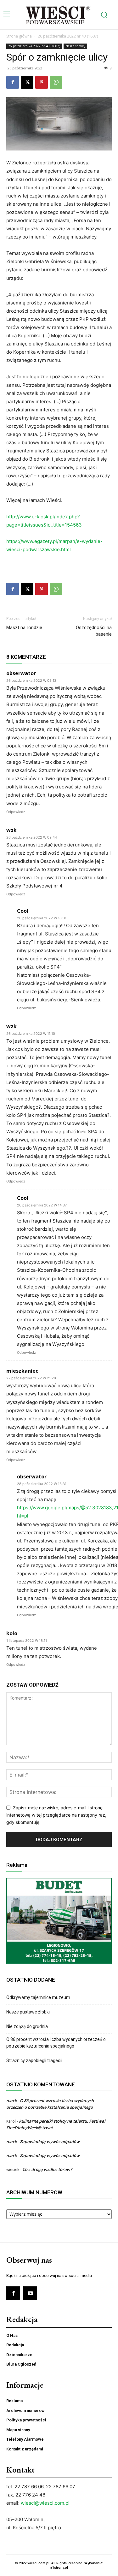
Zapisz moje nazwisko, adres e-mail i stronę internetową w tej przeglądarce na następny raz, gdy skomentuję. (56, 1815)
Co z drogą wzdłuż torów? (48, 2169)
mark (11, 2101)
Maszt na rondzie (24, 628)
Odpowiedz (16, 812)
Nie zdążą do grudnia (27, 2026)
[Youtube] (30, 2293)
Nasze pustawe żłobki (28, 2012)
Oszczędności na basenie (94, 631)
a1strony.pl (59, 2568)
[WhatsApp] (56, 82)
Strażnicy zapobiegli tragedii (34, 2060)
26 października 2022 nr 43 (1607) (68, 36)
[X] (27, 82)
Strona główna (19, 36)
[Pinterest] (42, 82)
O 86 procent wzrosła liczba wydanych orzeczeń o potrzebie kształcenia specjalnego (56, 2043)
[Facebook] (13, 82)
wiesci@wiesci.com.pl (45, 2503)
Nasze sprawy (75, 46)
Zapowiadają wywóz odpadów (50, 2142)
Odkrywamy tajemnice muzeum (38, 1997)
